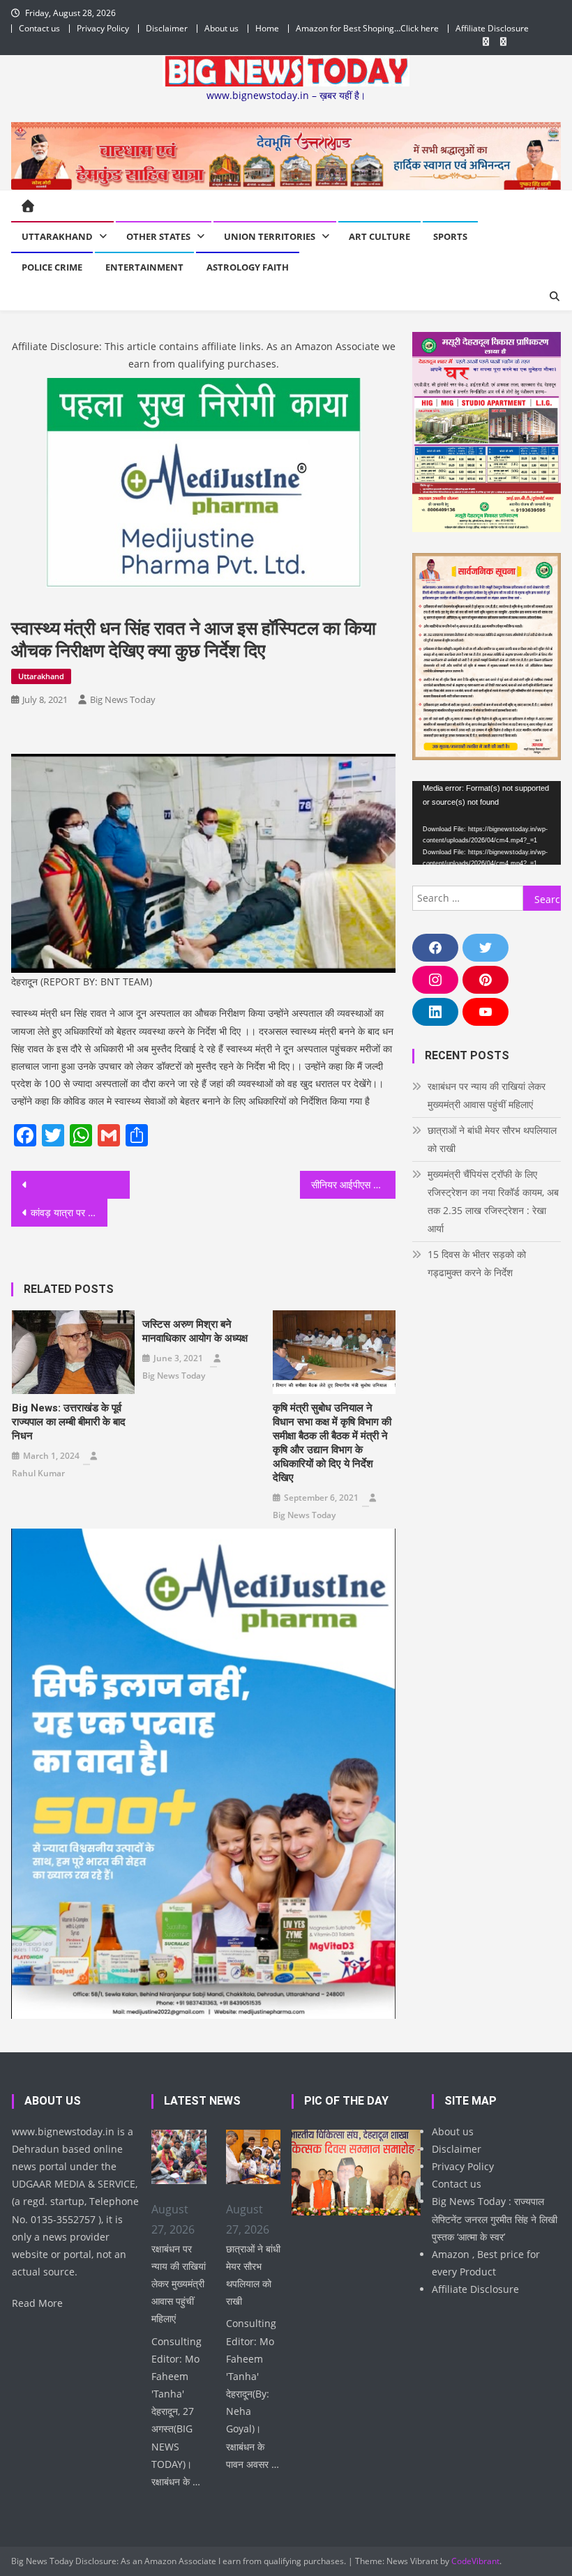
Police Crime (52, 267)
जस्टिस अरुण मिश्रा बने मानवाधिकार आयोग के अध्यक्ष (195, 1331)
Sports (450, 236)
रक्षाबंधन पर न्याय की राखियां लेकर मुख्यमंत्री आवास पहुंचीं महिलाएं (487, 1095)
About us (221, 28)
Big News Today (123, 699)
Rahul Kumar (38, 1473)
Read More (37, 2303)
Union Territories (270, 236)
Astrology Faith (248, 267)
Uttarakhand (57, 236)
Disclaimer (167, 28)
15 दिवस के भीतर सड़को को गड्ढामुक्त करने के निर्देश (477, 1263)
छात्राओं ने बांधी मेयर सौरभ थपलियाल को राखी (492, 1139)
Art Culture (379, 236)
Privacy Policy (103, 28)
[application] (487, 823)
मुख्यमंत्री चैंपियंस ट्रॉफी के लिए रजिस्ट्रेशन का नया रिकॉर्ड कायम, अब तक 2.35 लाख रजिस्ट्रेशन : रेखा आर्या (493, 1201)
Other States (158, 236)
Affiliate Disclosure (492, 28)
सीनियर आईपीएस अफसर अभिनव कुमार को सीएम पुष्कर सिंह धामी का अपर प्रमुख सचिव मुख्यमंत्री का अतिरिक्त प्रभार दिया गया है (354, 1184)
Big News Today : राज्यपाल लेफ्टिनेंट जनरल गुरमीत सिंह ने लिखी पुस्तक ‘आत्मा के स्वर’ (495, 2219)
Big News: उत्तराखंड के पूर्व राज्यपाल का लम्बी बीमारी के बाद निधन (69, 1422)
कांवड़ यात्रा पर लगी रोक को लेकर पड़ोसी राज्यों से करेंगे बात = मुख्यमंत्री (69, 1212)
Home (267, 28)
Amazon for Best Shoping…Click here (367, 28)
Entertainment (144, 267)
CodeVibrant (475, 2561)
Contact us (39, 28)
